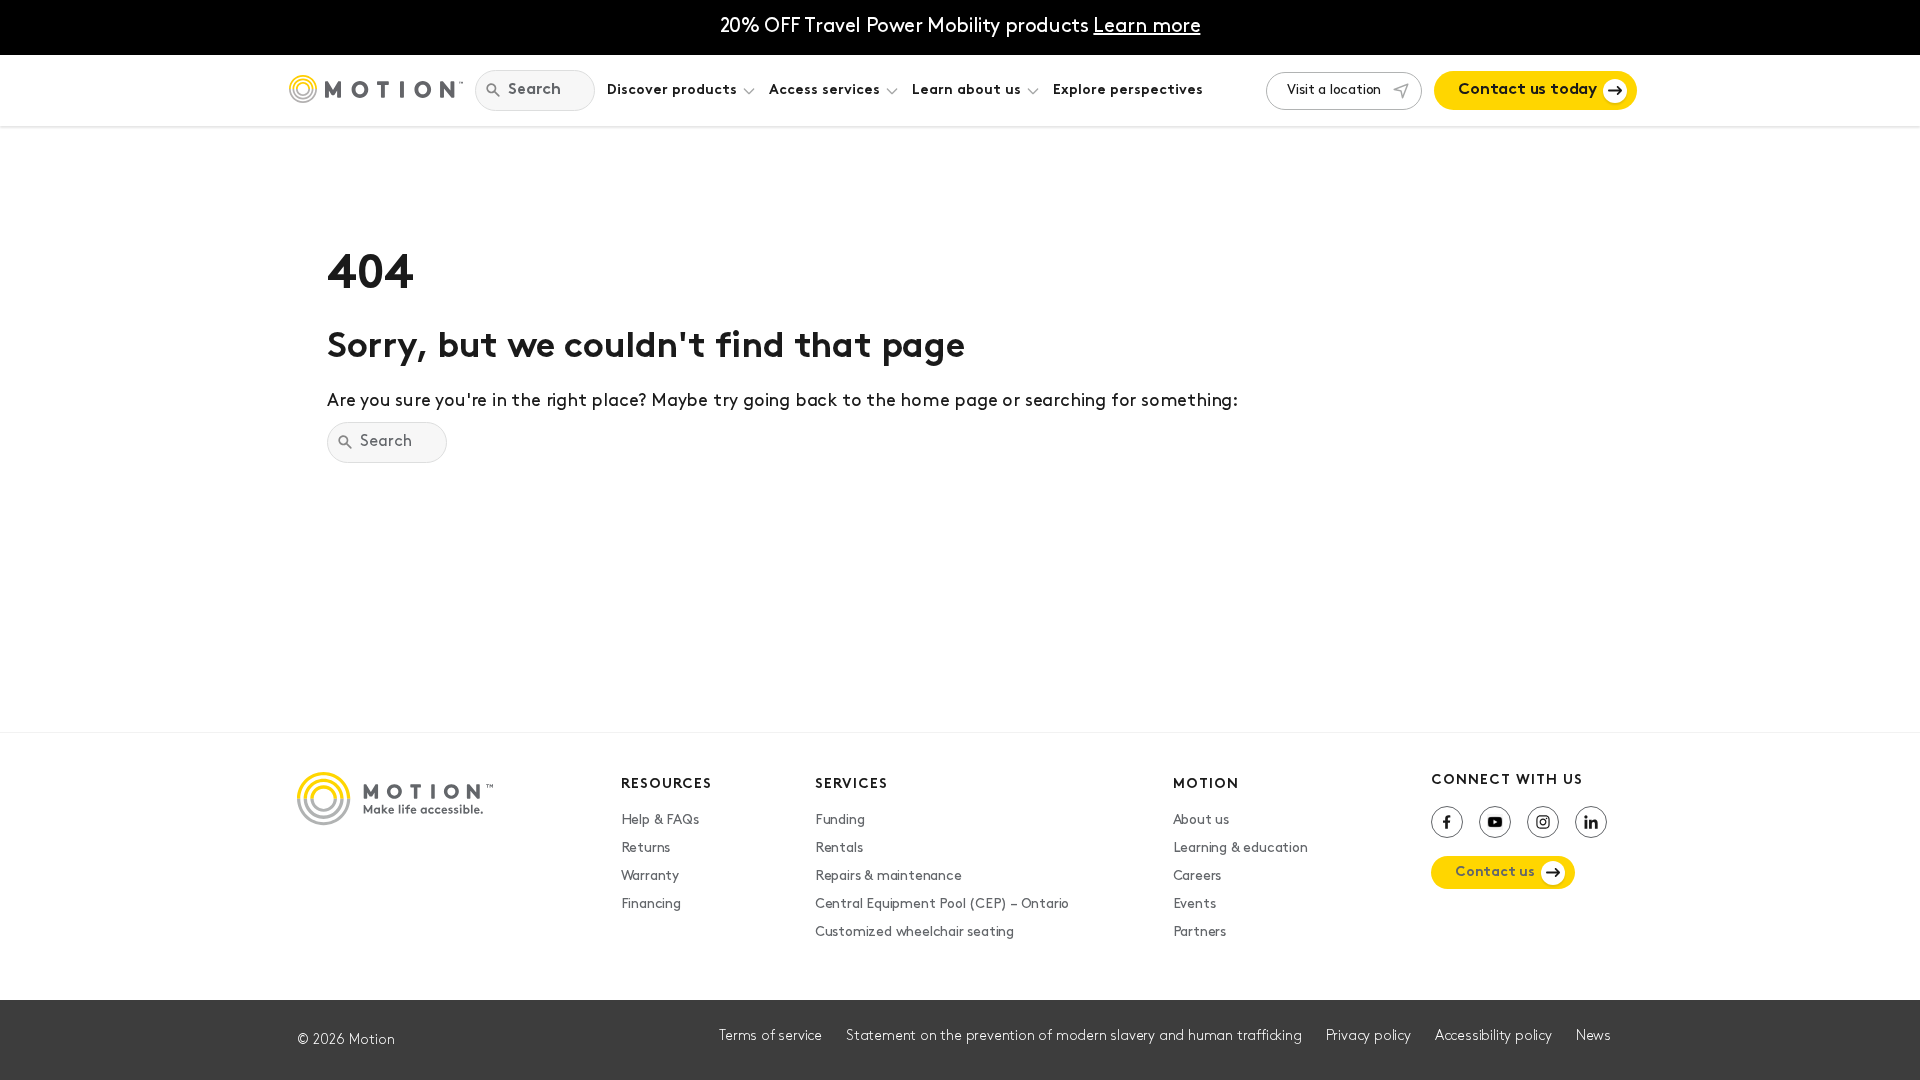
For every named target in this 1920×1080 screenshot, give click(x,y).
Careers (1197, 876)
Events (1194, 904)
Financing (651, 904)
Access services (824, 90)
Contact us (1495, 872)
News (1593, 1036)
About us (1201, 820)
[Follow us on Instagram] (1543, 822)
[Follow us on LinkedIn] (1591, 822)
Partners (1199, 932)
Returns (646, 848)
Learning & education (1240, 848)
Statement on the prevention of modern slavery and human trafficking (1074, 1036)
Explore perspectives (1128, 90)
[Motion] (376, 91)
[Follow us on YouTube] (1495, 822)
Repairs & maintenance (888, 876)
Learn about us (966, 90)
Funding (840, 820)
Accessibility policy (1493, 1036)
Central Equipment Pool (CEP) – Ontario (942, 904)
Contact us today (1527, 90)
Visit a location (1334, 90)
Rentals (839, 848)
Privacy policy (1368, 1036)
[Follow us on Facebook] (1447, 822)
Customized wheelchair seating (914, 932)
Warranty (650, 876)
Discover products (672, 90)
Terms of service (770, 1036)
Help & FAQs (660, 820)
